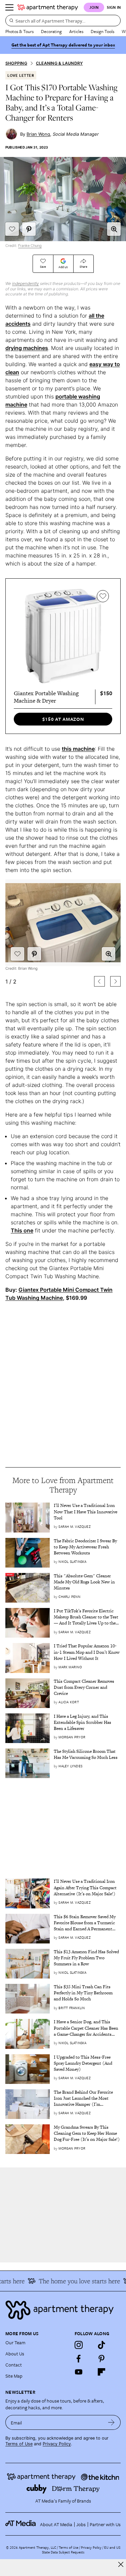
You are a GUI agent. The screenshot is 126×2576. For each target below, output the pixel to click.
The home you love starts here (74, 2281)
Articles (76, 31)
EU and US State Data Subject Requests (81, 2550)
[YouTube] (79, 2372)
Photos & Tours (19, 31)
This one (22, 1230)
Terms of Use (19, 2444)
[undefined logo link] (48, 7)
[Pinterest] (101, 2358)
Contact (14, 2365)
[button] (114, 229)
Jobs (81, 2524)
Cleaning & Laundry (59, 63)
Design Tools (102, 31)
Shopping (16, 63)
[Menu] (9, 7)
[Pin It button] (29, 229)
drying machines (27, 348)
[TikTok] (101, 2345)
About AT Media (56, 2524)
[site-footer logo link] (20, 2524)
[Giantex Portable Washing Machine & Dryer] (63, 636)
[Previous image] (99, 981)
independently (26, 283)
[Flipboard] (101, 2372)
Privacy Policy (57, 2444)
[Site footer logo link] (63, 2310)
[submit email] (111, 2422)
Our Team (15, 2342)
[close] (121, 2564)
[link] (87, 1512)
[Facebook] (79, 2358)
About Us (15, 2354)
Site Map (14, 2376)
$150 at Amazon (63, 719)
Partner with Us (105, 2524)
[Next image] (115, 981)
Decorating (51, 31)
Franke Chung (30, 246)
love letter (21, 75)
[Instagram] (79, 2345)
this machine (78, 749)
